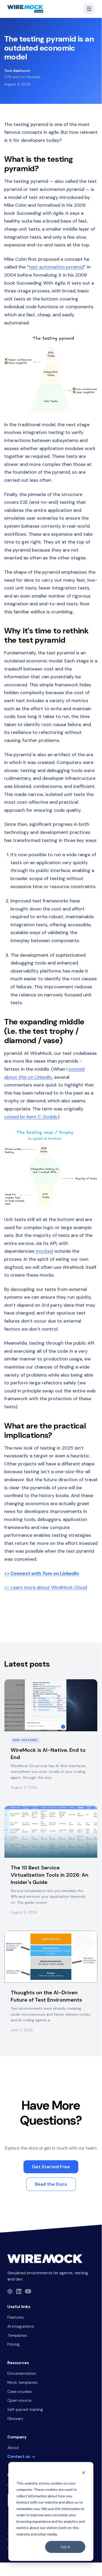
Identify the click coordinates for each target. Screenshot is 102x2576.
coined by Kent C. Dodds (31, 1117)
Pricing (13, 2344)
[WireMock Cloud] (25, 9)
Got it (65, 2547)
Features (16, 2317)
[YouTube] (28, 2291)
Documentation (22, 2373)
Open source (19, 2400)
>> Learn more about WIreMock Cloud (46, 1587)
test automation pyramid (56, 267)
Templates (17, 2336)
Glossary (15, 2419)
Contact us (19, 2457)
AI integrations (21, 2326)
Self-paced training (25, 2410)
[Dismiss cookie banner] (83, 2473)
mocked (44, 1251)
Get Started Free (51, 2167)
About (13, 2448)
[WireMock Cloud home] (45, 2259)
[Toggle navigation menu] (89, 9)
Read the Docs (51, 2184)
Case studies (20, 2392)
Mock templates (22, 2383)
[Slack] (10, 2291)
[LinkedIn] (19, 2291)
